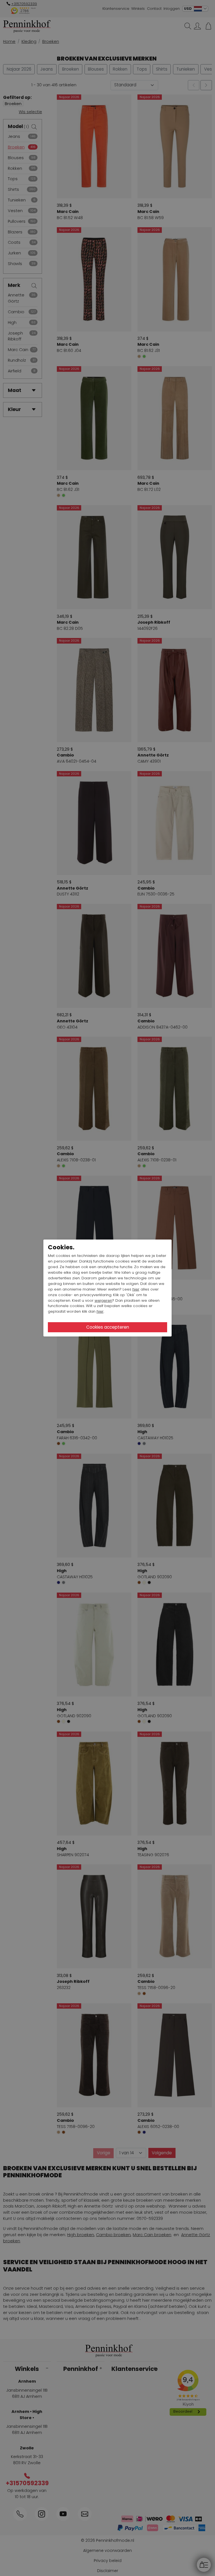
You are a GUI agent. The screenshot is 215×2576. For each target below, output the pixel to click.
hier (136, 1289)
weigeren (103, 1300)
